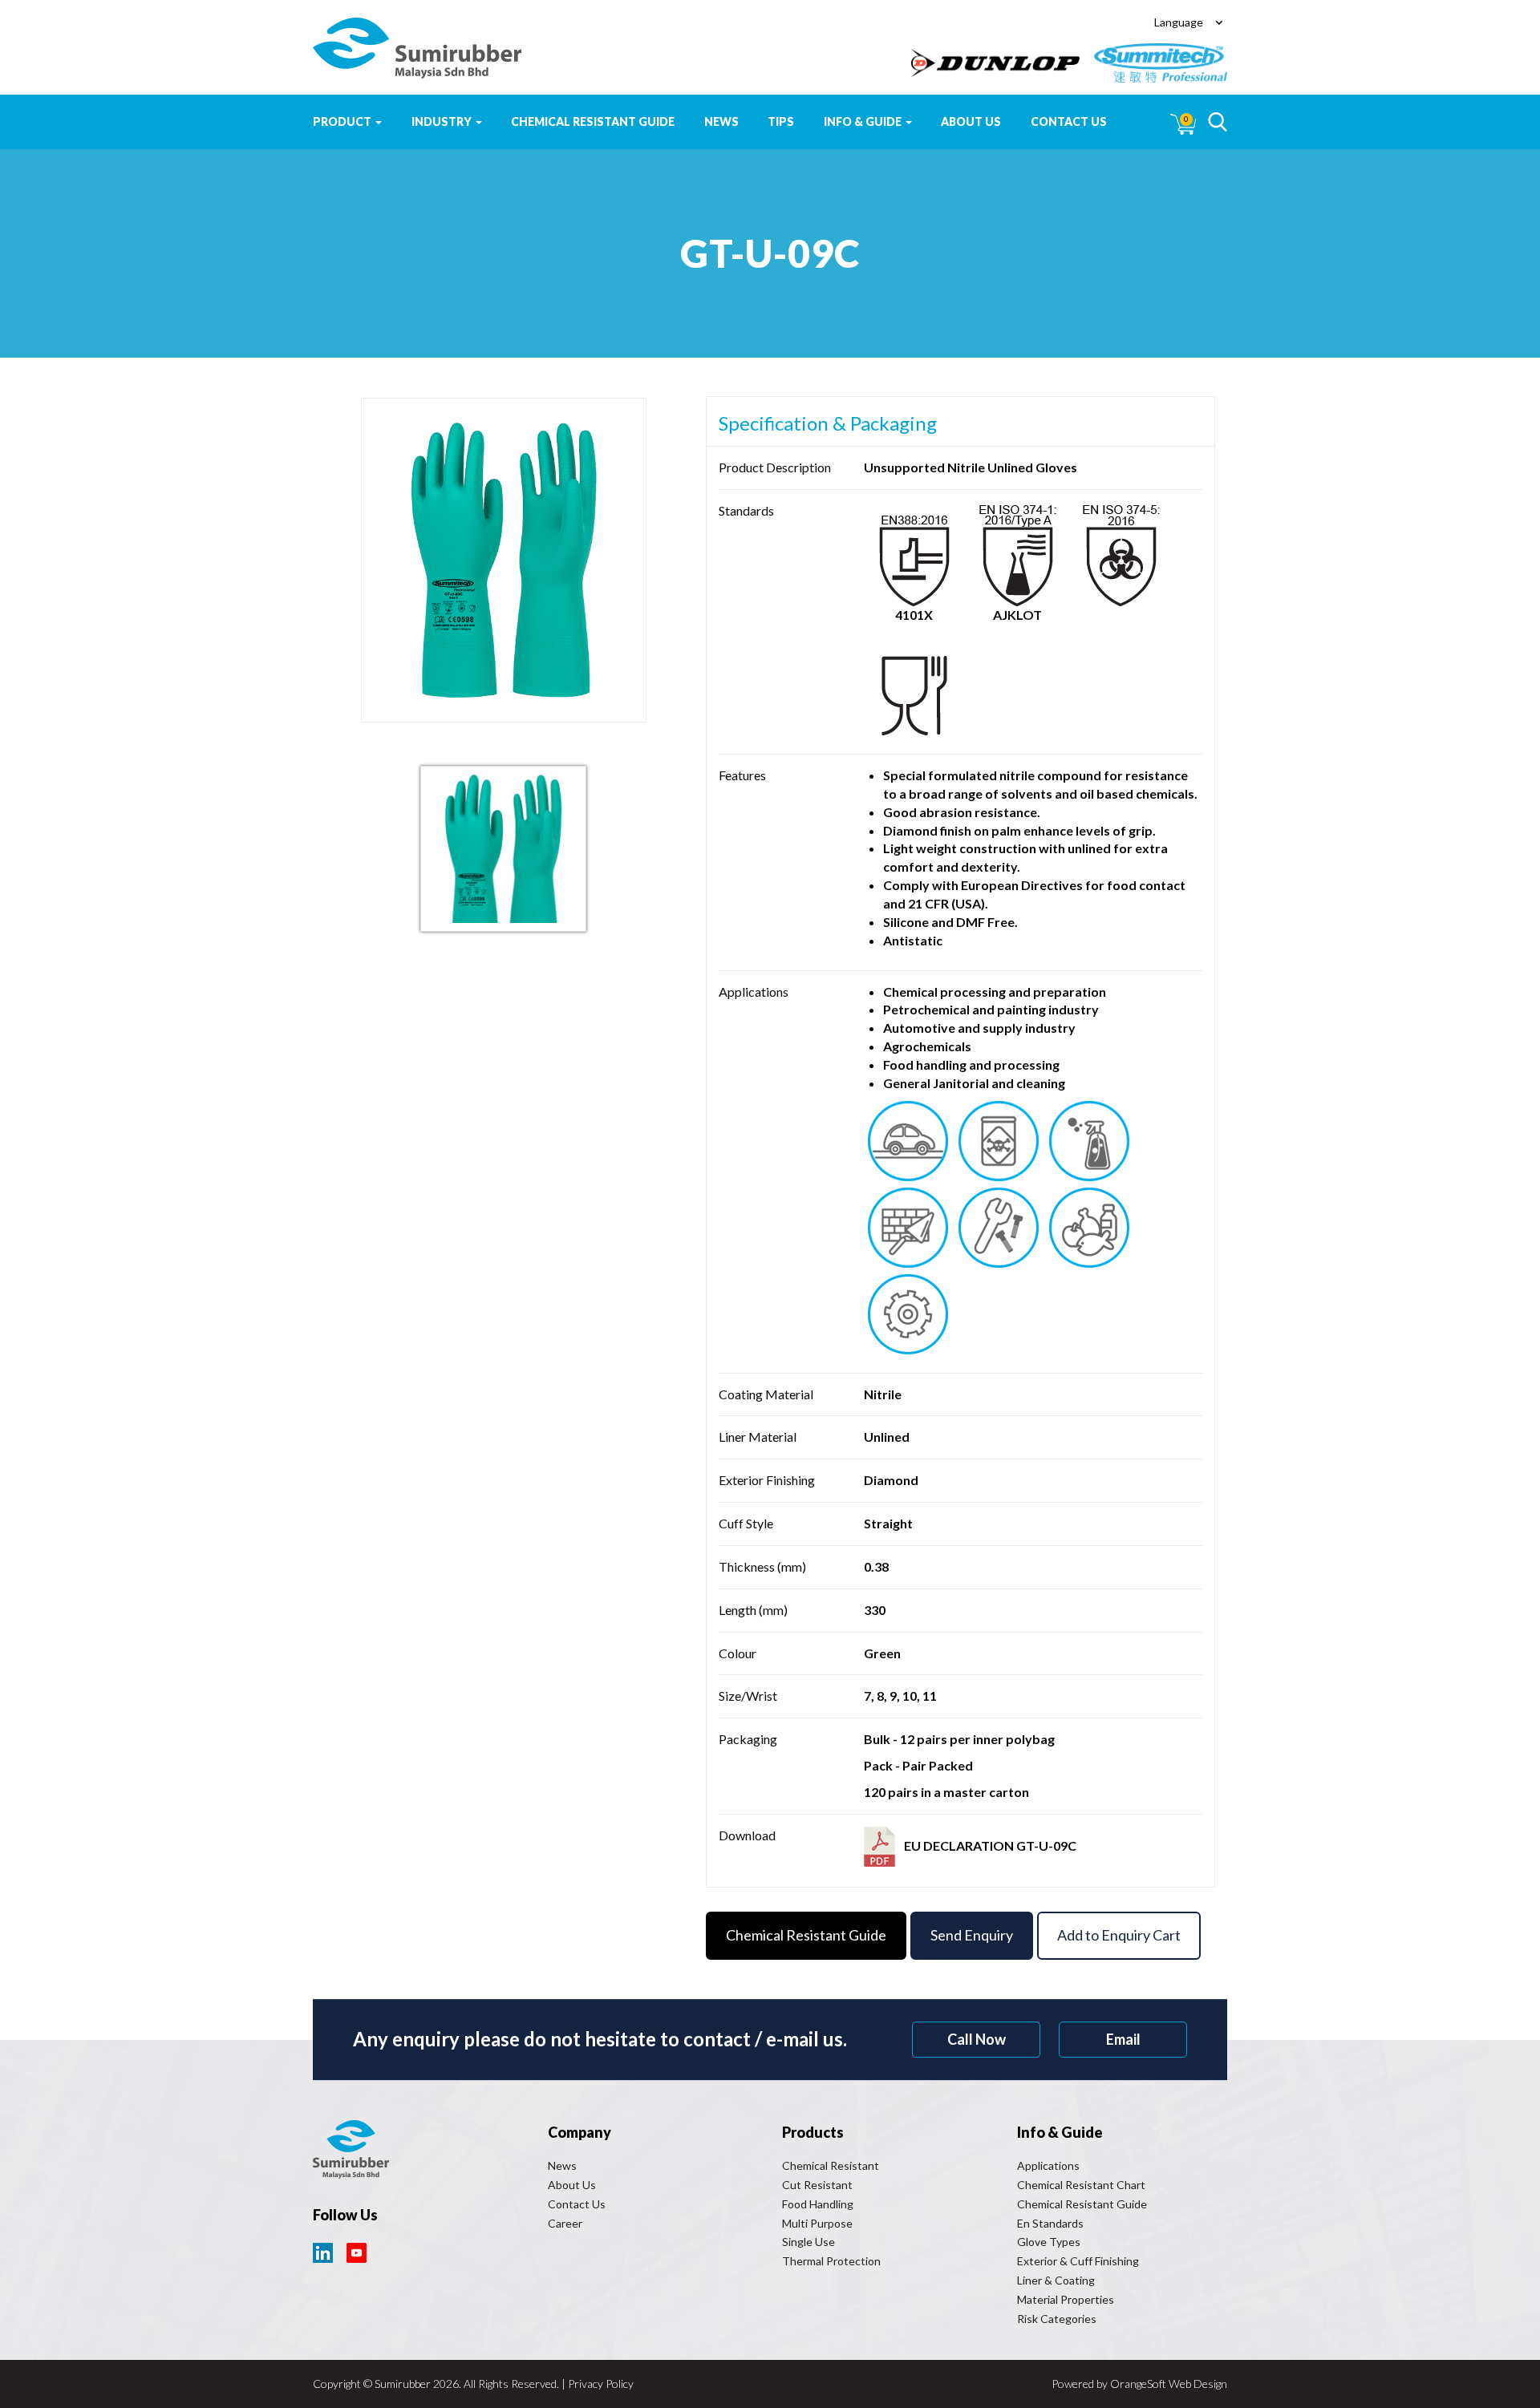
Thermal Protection (831, 2261)
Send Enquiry (972, 1935)
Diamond (891, 1480)
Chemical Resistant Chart (1081, 2185)
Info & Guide (864, 121)
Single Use (808, 2242)
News (721, 121)
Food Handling (818, 2204)
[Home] (417, 48)
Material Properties (1066, 2299)
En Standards (1050, 2223)
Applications (1048, 2165)
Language (1179, 22)
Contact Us (1069, 121)
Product (343, 121)
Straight (888, 1523)
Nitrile (883, 1394)
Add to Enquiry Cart (1119, 1935)
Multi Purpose (817, 2223)
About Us (971, 121)
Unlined (887, 1437)
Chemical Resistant (831, 2165)
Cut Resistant (817, 2185)
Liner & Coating (1056, 2280)
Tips (781, 121)
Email (1123, 2039)
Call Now (977, 2039)
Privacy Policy (601, 2384)
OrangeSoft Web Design (1169, 2384)
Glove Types (1049, 2242)
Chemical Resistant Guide (593, 121)
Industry (443, 121)
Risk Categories (1057, 2319)
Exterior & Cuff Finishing (1078, 2261)
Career (565, 2223)
